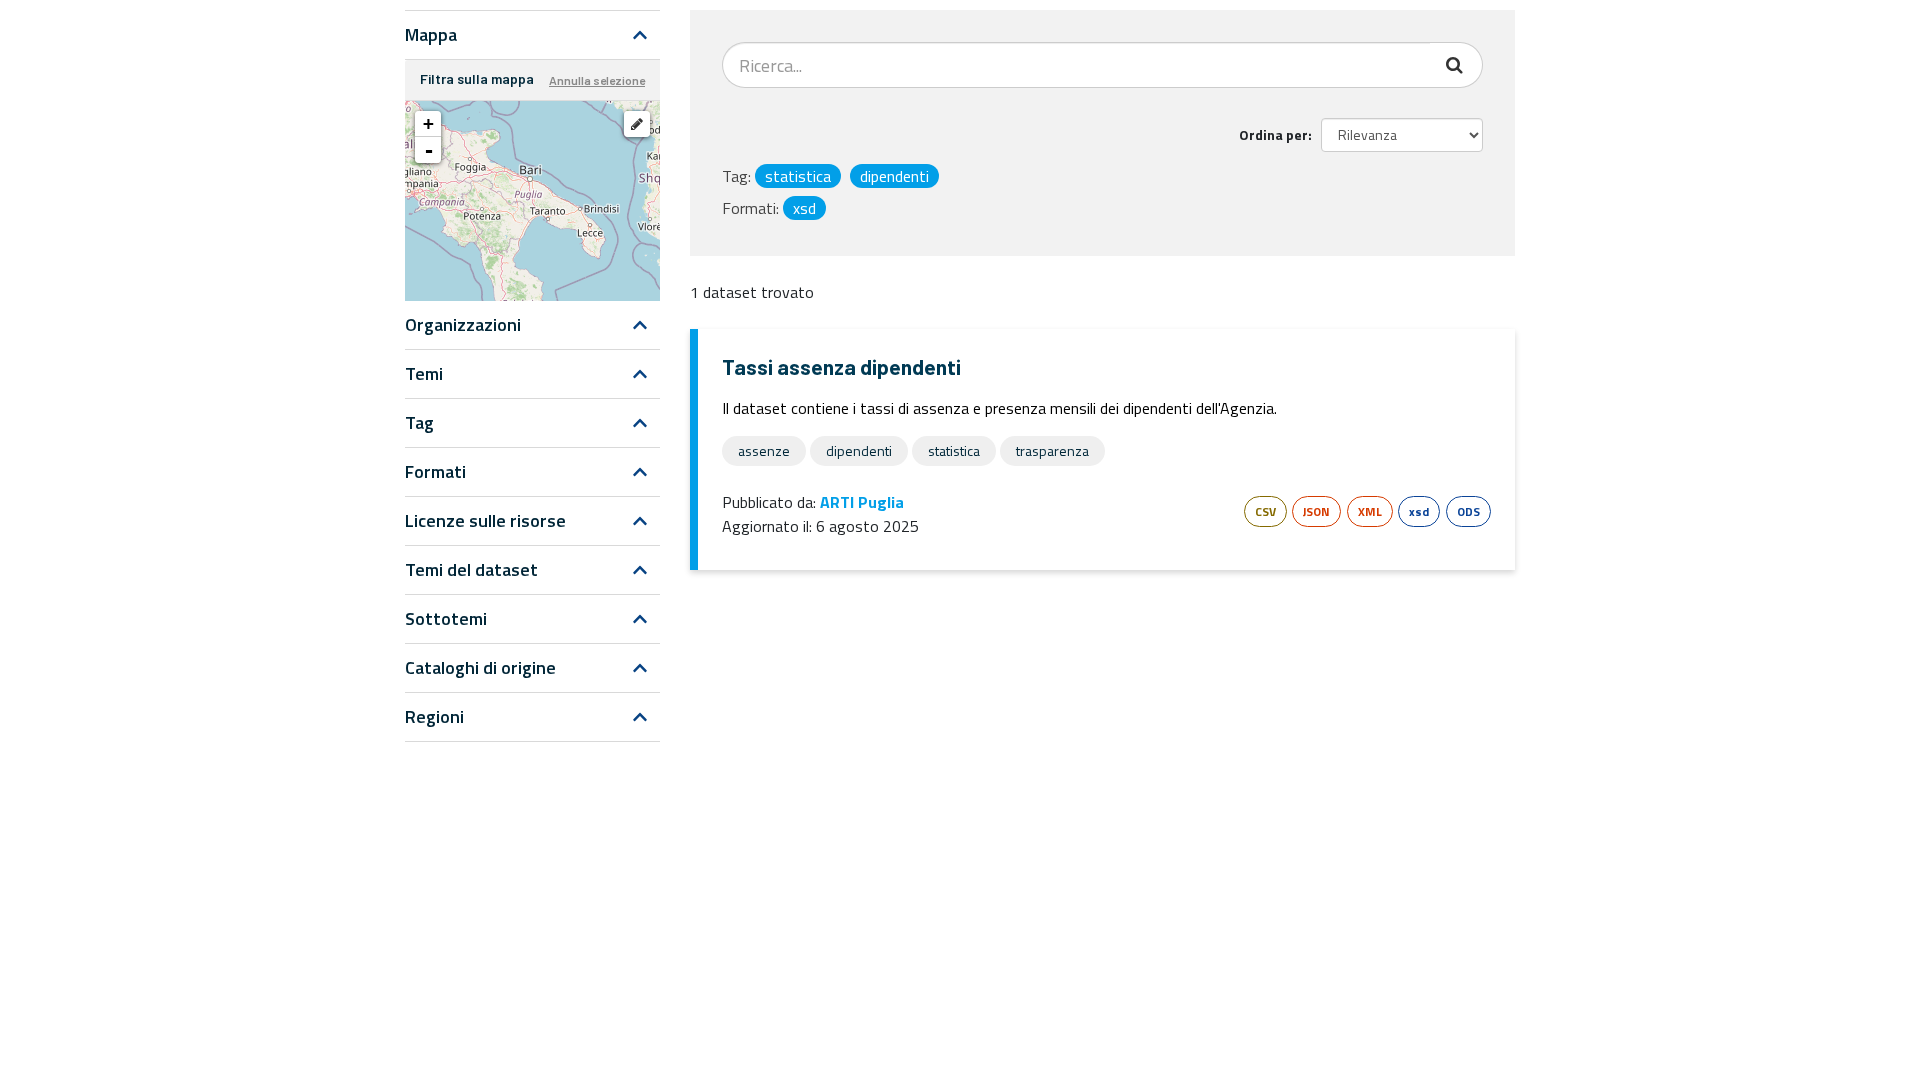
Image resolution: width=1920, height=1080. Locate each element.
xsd (1419, 511)
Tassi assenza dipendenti (841, 366)
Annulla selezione (597, 80)
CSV (1265, 511)
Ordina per (1273, 134)
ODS (1468, 511)
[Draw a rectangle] (637, 124)
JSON (1316, 511)
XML (1370, 511)
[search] (1456, 65)
